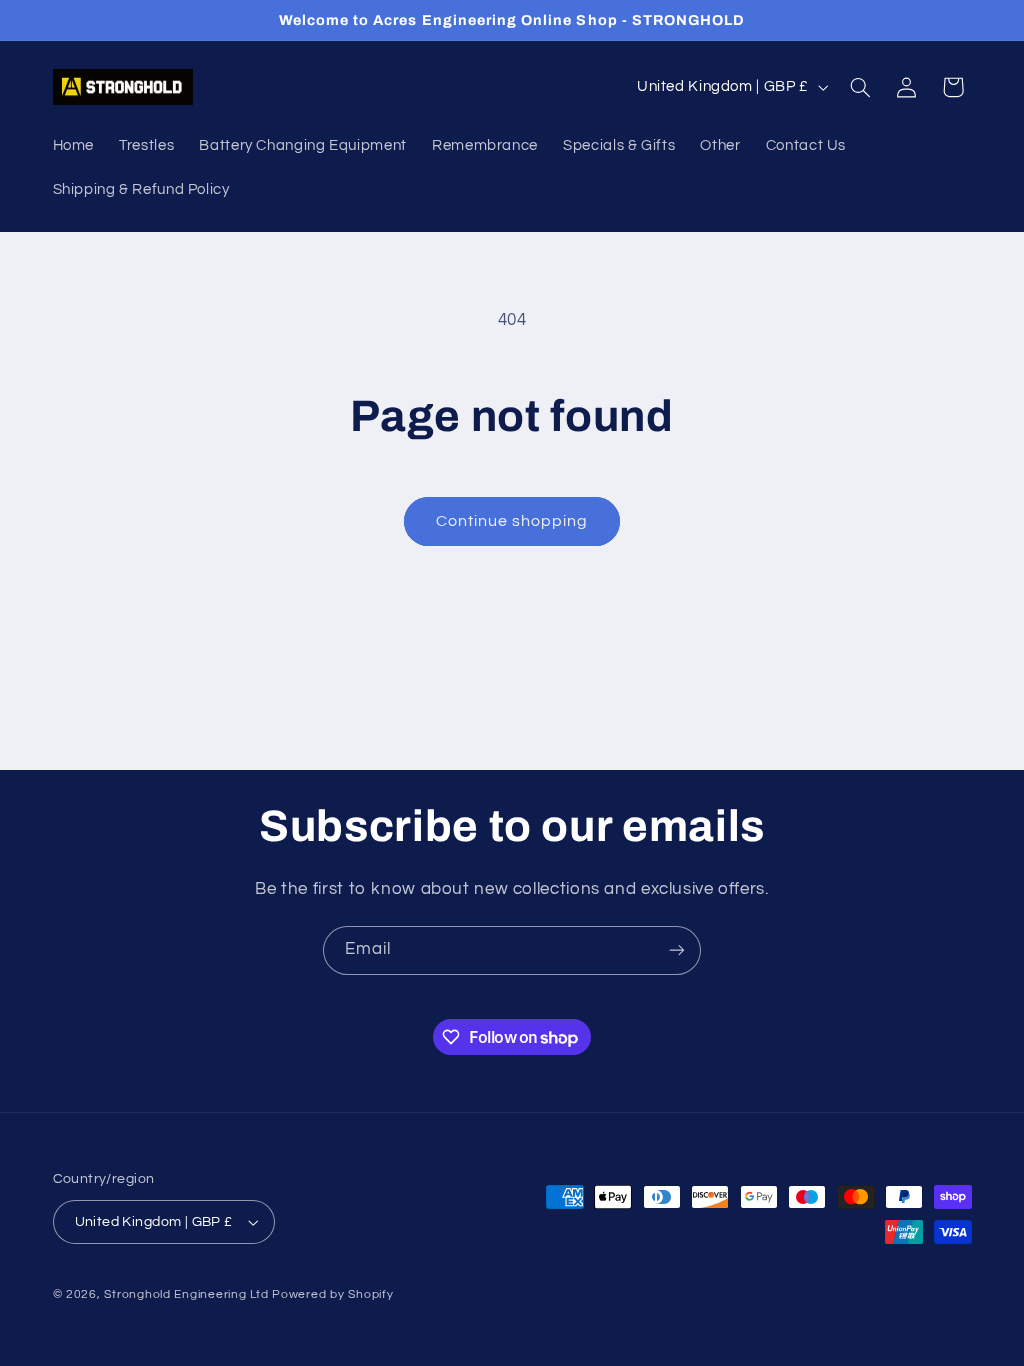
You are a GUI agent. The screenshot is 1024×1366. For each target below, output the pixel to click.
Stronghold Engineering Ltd (186, 1294)
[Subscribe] (677, 950)
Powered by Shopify (332, 1294)
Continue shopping (512, 521)
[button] (860, 87)
